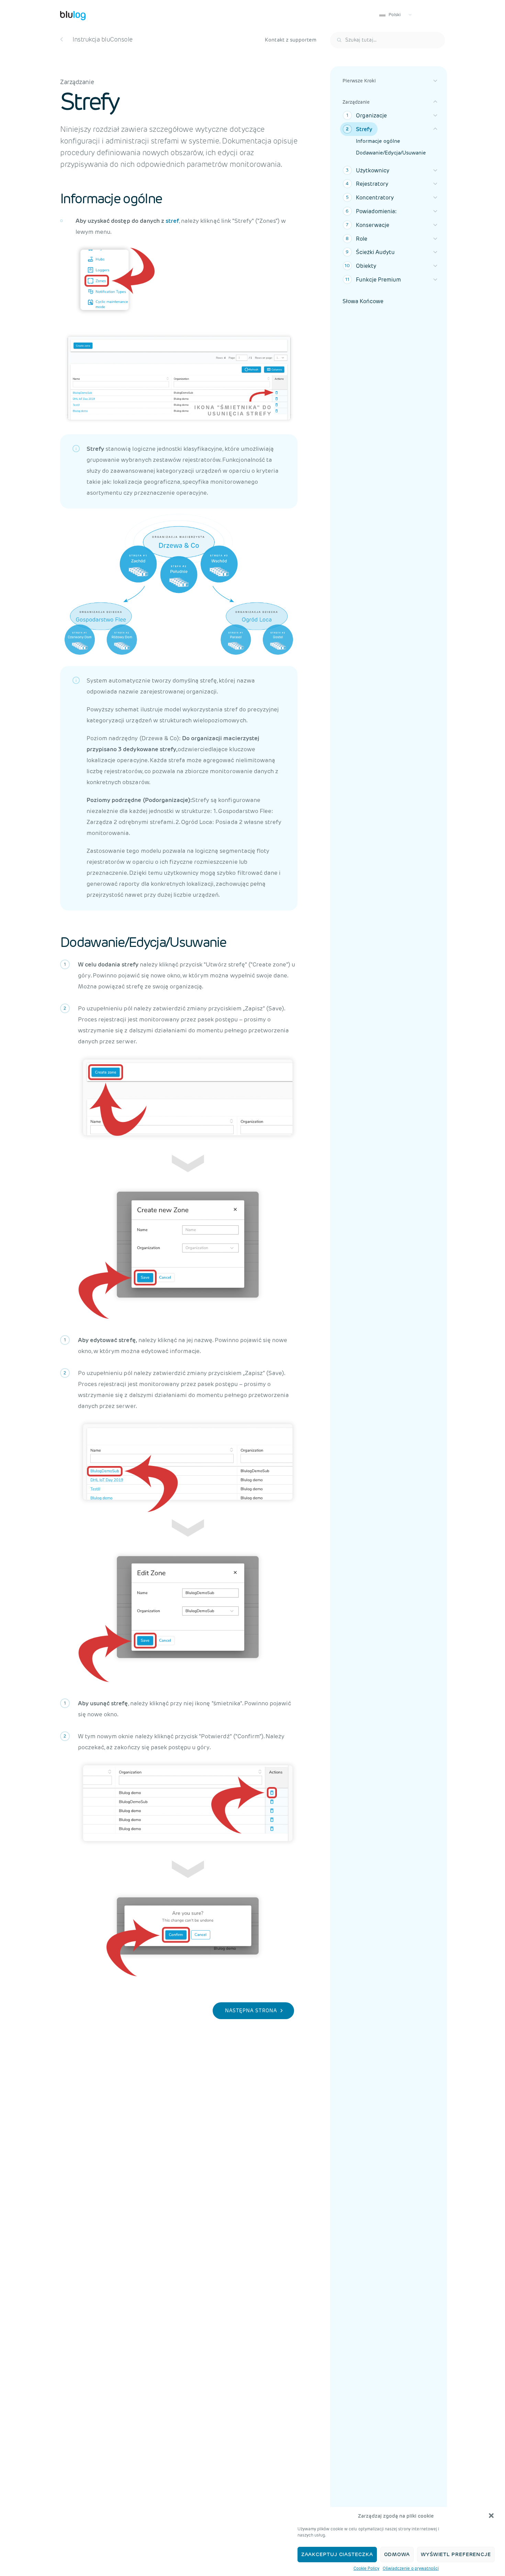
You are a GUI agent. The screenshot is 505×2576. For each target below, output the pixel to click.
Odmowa (397, 2555)
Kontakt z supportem (291, 40)
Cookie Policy (366, 2568)
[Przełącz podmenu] (435, 81)
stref (172, 221)
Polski (394, 15)
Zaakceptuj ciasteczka (337, 2555)
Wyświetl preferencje (456, 2555)
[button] (491, 2516)
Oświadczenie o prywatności (411, 2568)
